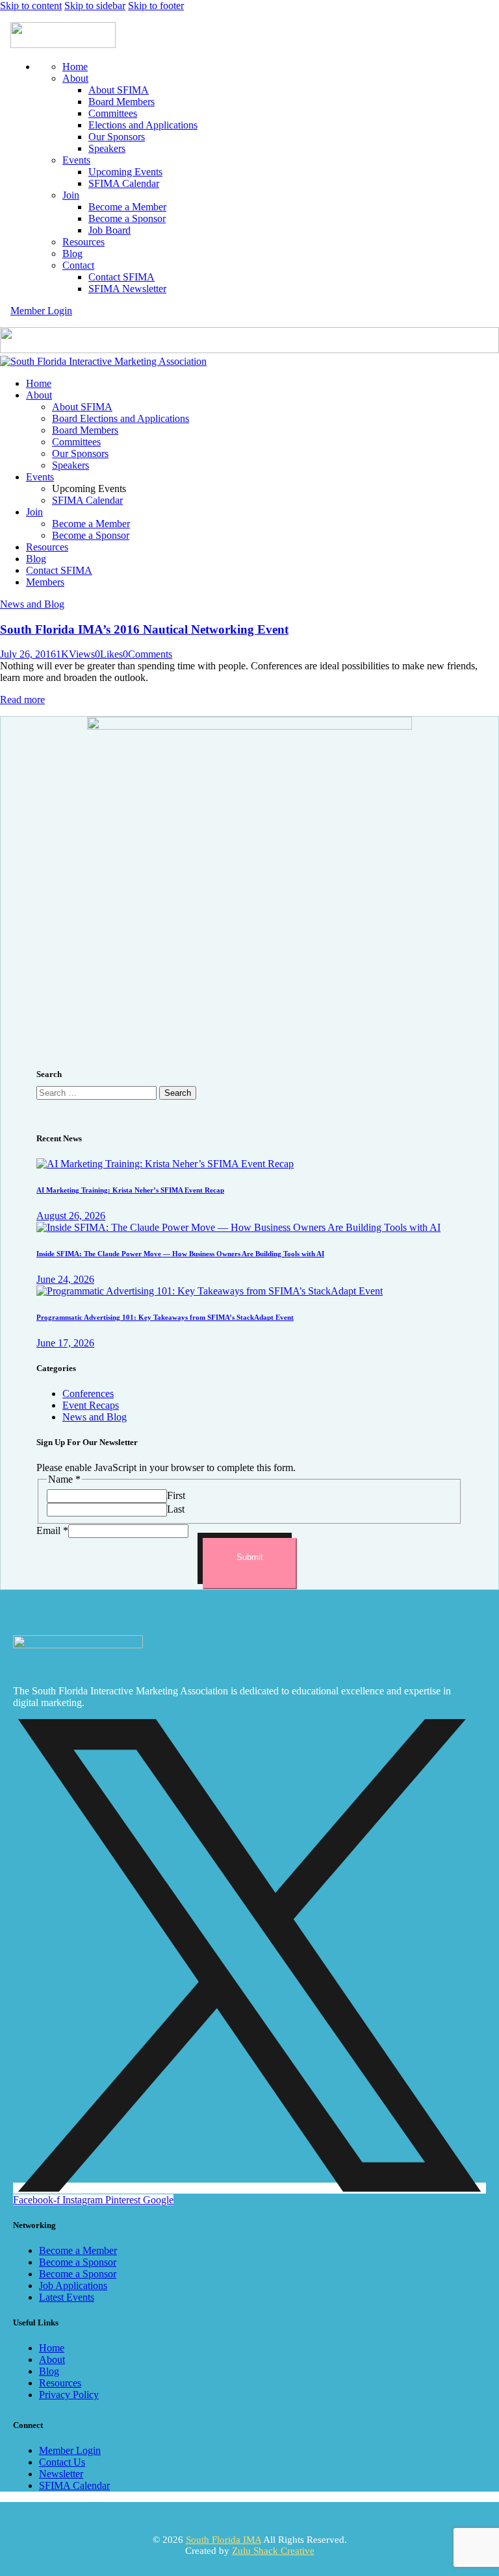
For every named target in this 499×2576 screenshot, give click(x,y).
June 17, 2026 (65, 1343)
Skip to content (31, 6)
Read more (22, 700)
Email (52, 1530)
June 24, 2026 (65, 1279)
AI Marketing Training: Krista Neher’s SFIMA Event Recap (130, 1190)
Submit (250, 1557)
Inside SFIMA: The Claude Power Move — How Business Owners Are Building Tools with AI (180, 1254)
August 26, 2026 (71, 1216)
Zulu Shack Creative (273, 2551)
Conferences (88, 1393)
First (176, 1495)
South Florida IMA (224, 2540)
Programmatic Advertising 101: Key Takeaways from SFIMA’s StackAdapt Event (165, 1317)
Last (176, 1509)
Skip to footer (156, 6)
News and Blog (32, 604)
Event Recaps (91, 1405)
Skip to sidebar (95, 6)
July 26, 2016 (28, 654)
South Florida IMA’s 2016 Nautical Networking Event (144, 629)
